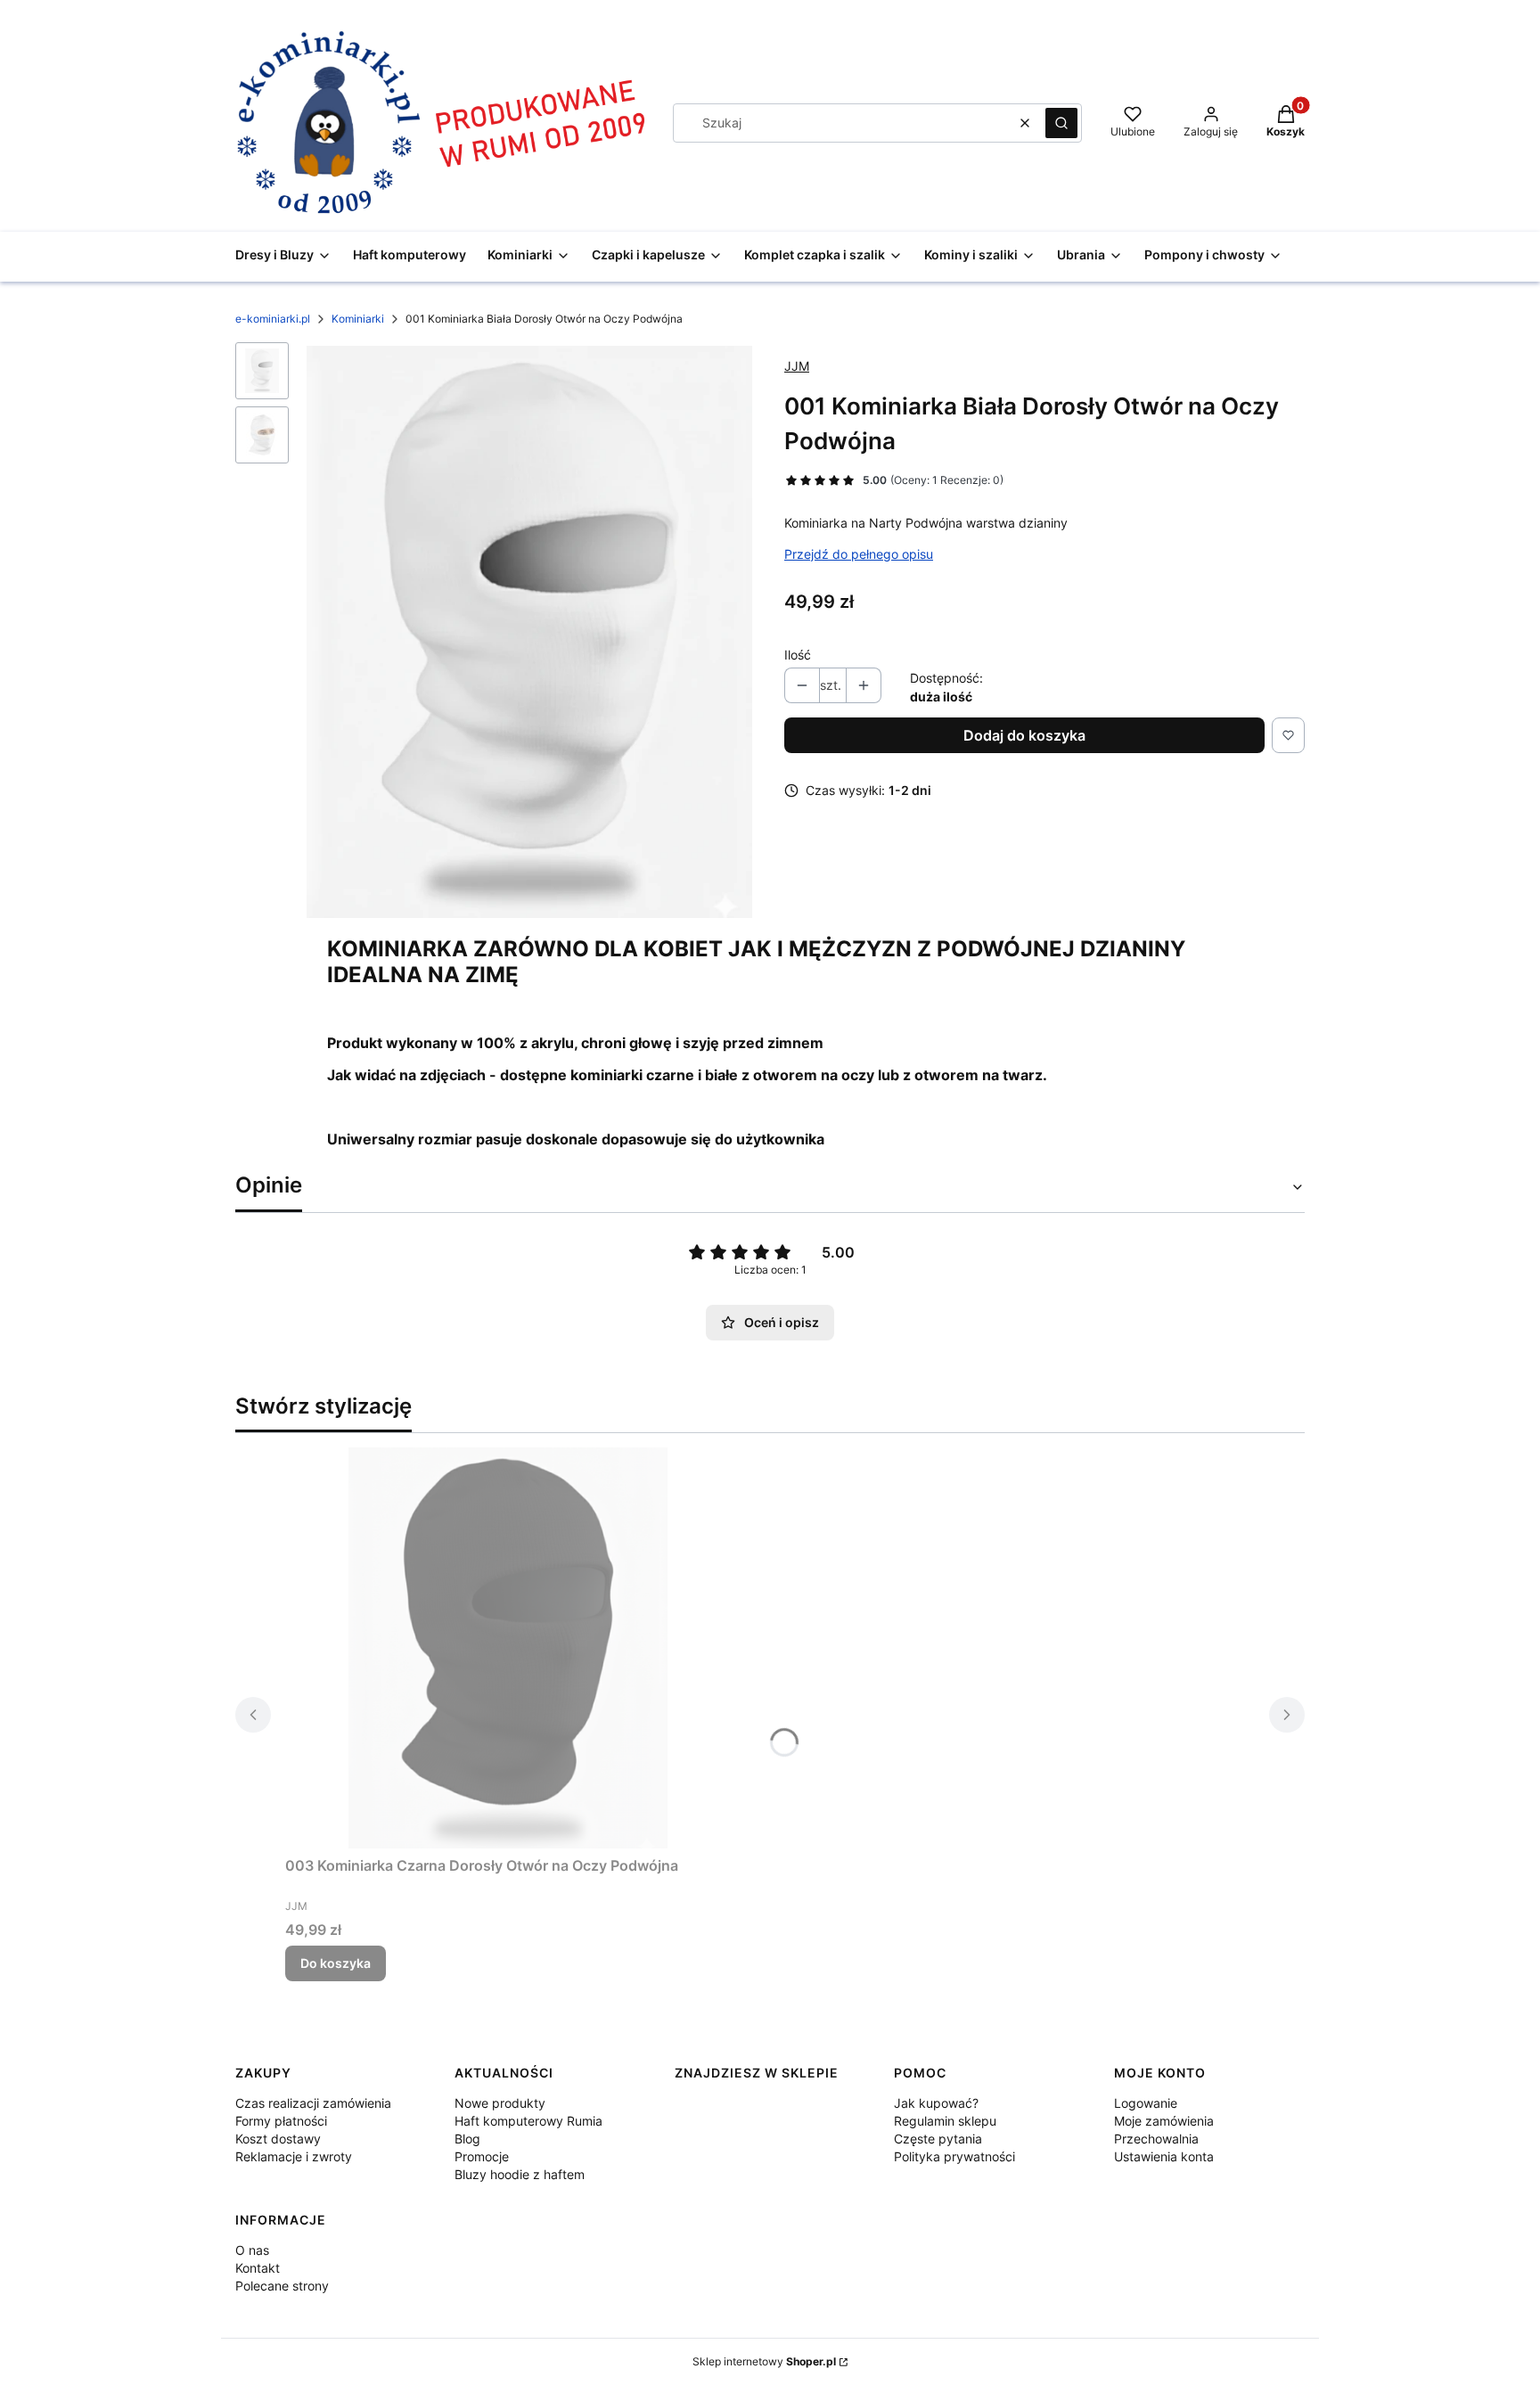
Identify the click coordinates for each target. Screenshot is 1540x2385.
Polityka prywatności (954, 2156)
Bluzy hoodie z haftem (520, 2174)
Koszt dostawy (278, 2139)
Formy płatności (281, 2121)
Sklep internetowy (764, 2361)
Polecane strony (282, 2286)
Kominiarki (358, 319)
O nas (252, 2250)
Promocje (482, 2156)
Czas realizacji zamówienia (313, 2103)
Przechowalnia (1156, 2139)
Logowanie (1146, 2103)
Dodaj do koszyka (1024, 735)
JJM (797, 366)
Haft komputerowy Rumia (528, 2121)
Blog (467, 2139)
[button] (1061, 123)
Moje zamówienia (1164, 2121)
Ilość (798, 655)
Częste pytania (938, 2139)
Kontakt (258, 2268)
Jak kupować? (936, 2103)
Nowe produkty (500, 2103)
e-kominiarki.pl (273, 319)
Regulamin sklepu (945, 2121)
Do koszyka (336, 1963)
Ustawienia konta (1164, 2156)
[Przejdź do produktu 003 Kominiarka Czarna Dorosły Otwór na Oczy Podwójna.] (508, 1648)
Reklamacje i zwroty (294, 2156)
